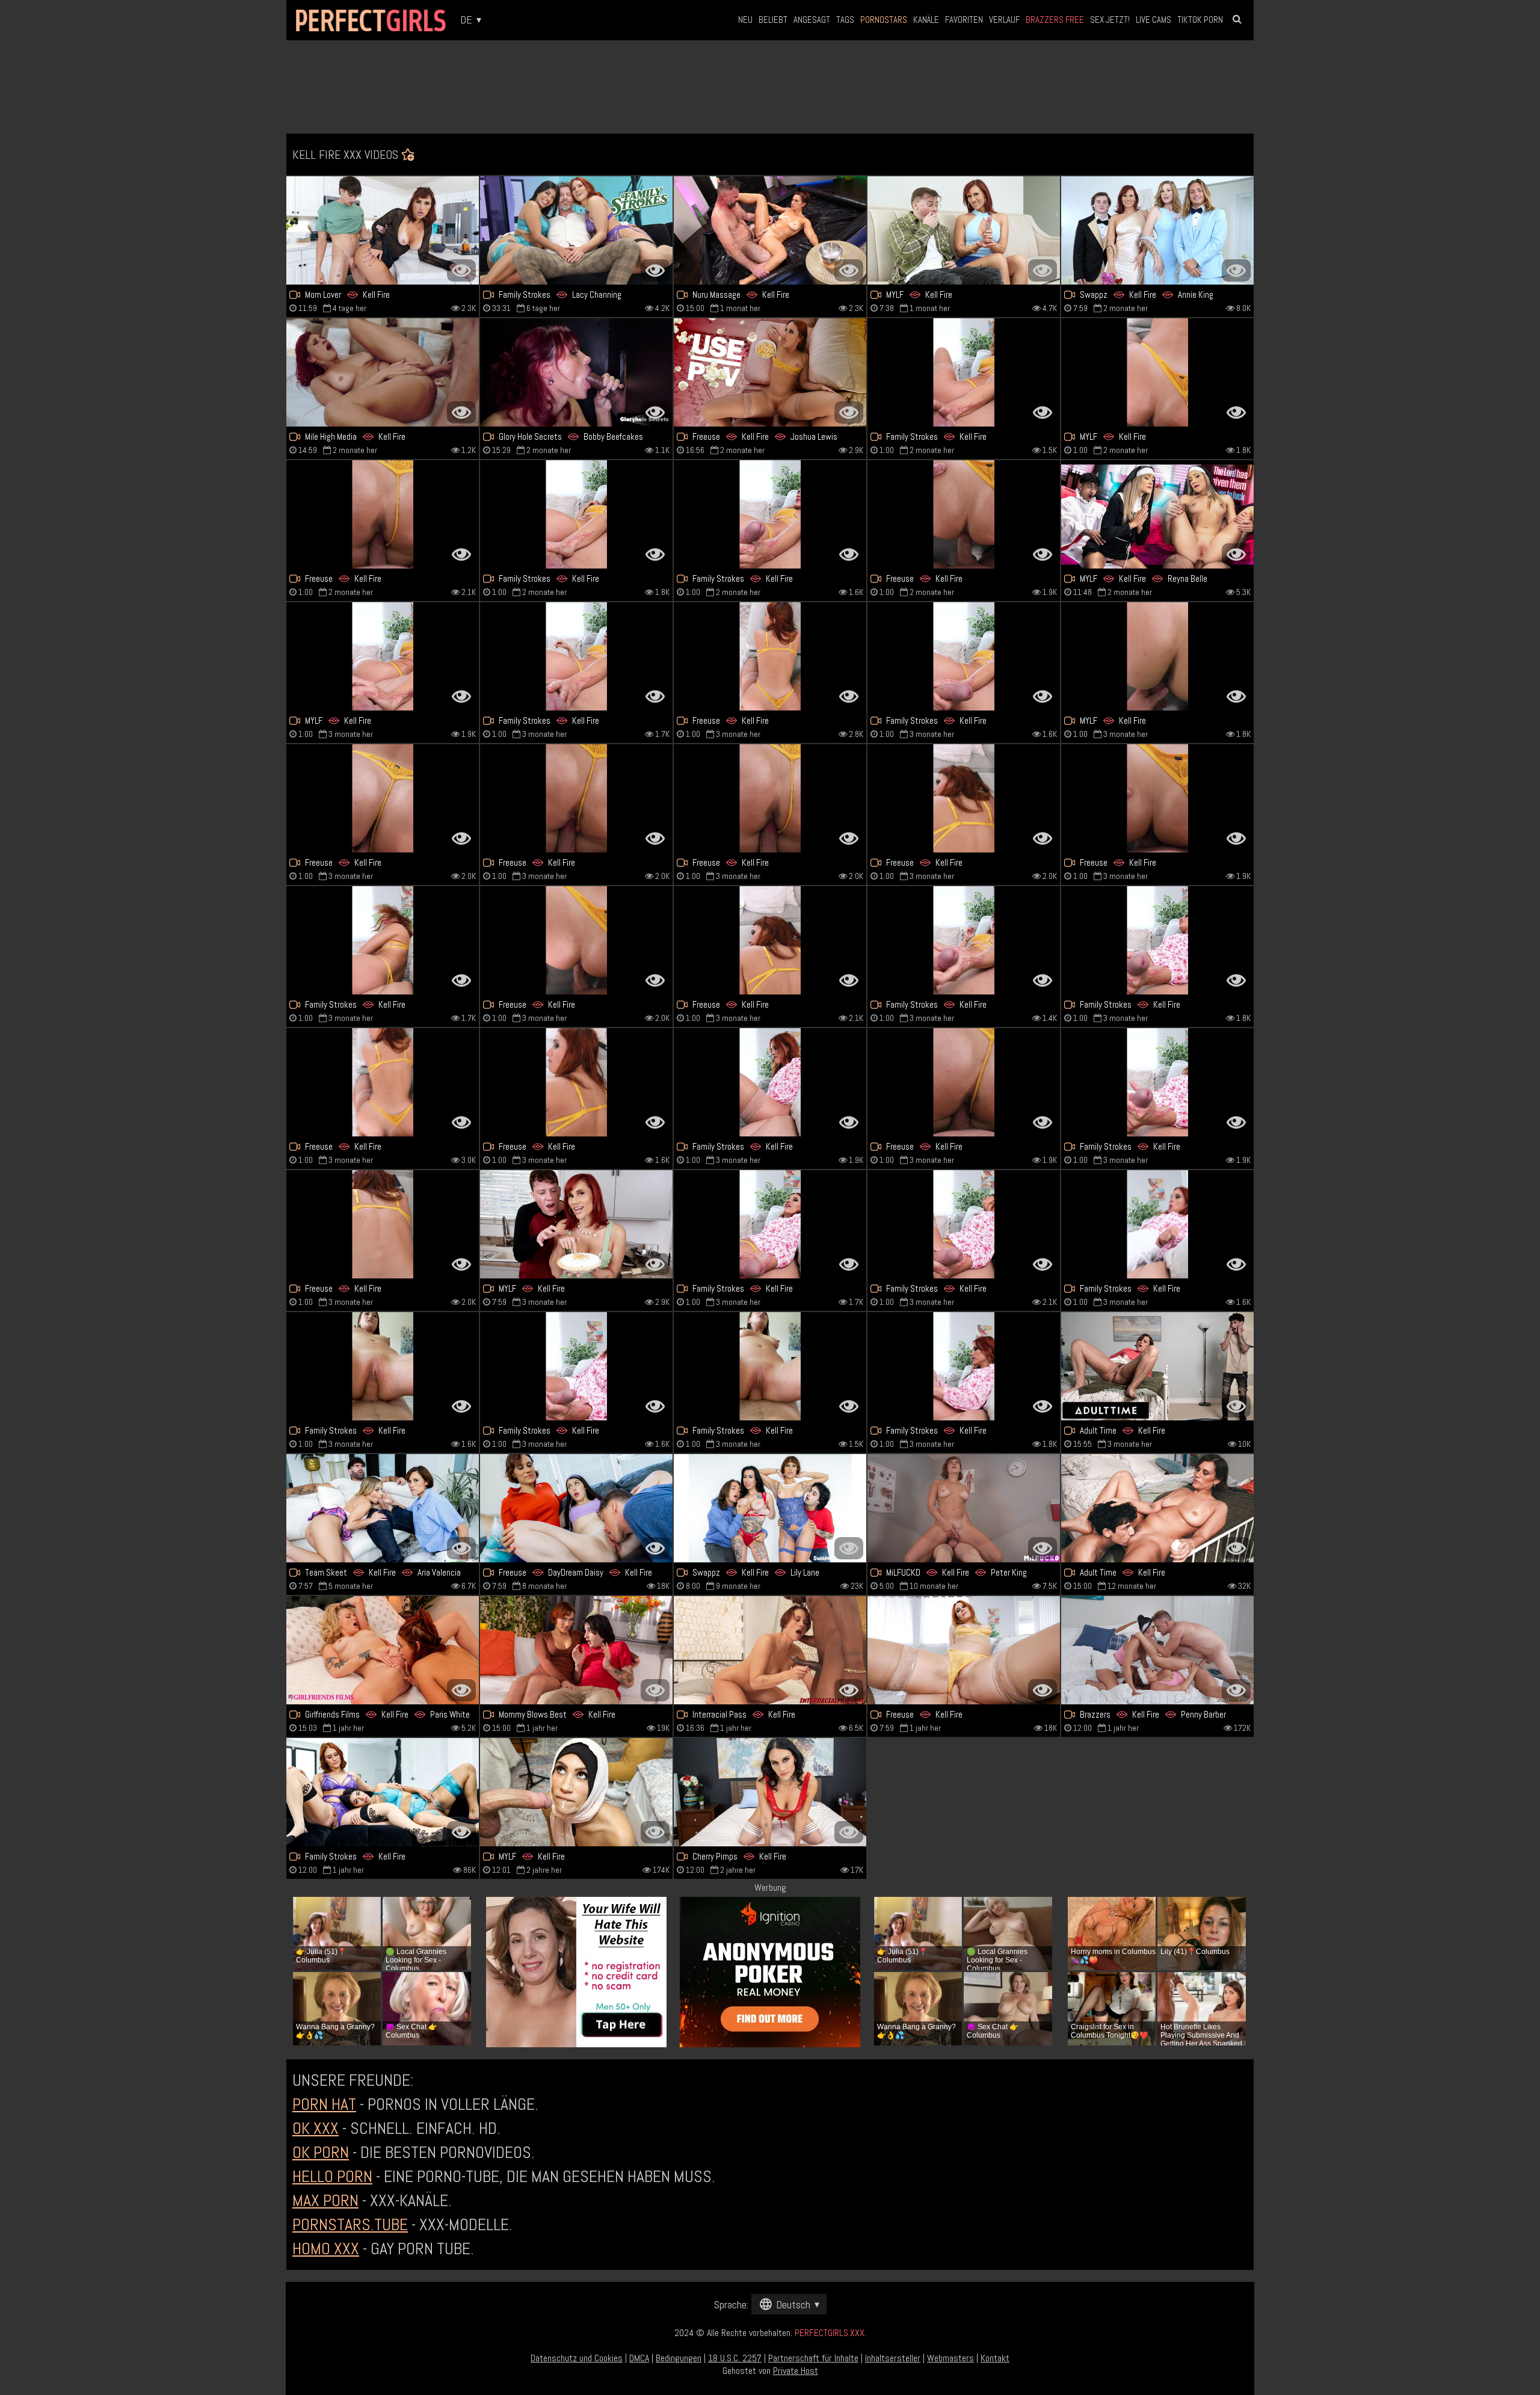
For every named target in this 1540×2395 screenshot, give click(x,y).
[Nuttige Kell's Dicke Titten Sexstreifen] (770, 514)
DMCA (639, 2358)
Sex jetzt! (1110, 20)
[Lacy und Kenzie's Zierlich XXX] (576, 230)
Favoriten (964, 20)
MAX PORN (325, 2200)
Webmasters (950, 2358)
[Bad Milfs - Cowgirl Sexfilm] (383, 1508)
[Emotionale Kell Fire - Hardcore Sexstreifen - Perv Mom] (383, 1366)
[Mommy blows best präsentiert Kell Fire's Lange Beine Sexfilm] (576, 1650)
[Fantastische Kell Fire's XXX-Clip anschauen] (964, 656)
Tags (845, 20)
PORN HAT (324, 2104)
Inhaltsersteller (893, 2358)
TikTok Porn (1200, 20)
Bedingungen (679, 2358)
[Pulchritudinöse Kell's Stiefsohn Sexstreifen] (770, 940)
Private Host (796, 2371)
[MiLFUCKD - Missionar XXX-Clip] (964, 1508)
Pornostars (884, 20)
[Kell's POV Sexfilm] (770, 656)
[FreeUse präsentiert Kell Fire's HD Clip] (576, 798)
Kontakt (995, 2358)
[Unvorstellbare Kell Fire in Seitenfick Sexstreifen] (576, 1224)
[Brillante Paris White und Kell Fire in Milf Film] (383, 1650)
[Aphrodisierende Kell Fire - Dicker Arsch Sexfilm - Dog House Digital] (383, 372)
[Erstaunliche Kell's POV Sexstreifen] (1157, 656)
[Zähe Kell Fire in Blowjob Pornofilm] (576, 1082)
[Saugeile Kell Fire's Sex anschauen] (770, 1082)
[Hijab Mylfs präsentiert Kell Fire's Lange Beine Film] (576, 1792)
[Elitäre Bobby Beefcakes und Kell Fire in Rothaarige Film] (576, 372)
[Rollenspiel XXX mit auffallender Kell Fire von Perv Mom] (964, 1366)
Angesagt (812, 20)
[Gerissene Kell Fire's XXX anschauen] (964, 1224)
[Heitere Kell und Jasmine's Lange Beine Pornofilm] (383, 1792)
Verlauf (1004, 20)
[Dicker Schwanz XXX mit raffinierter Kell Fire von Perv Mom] (770, 1366)
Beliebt (773, 20)
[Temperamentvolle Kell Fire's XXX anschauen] (770, 1792)
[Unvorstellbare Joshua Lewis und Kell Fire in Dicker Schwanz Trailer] (770, 372)
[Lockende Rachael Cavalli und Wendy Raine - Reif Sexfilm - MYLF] (1157, 514)
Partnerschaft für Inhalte (813, 2358)
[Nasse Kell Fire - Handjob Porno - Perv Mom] (576, 514)
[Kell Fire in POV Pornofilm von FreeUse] (964, 798)
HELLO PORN (332, 2176)
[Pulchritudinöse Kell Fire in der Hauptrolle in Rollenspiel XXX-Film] (576, 940)
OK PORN (321, 2152)
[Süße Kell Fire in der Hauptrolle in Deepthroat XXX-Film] (770, 1650)
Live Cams (1153, 20)
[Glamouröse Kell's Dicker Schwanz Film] (383, 940)
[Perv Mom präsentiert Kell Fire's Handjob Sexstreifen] (576, 1366)
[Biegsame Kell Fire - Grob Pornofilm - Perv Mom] (964, 940)
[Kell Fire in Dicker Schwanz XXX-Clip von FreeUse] (383, 1082)
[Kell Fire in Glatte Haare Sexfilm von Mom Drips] (964, 230)
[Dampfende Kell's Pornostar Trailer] (964, 372)
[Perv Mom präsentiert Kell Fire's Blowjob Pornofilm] (1157, 1224)
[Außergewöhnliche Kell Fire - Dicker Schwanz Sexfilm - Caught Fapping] (1157, 1508)
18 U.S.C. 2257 (735, 2358)
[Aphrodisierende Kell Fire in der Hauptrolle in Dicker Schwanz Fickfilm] (383, 514)
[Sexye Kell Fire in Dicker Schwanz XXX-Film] (770, 798)
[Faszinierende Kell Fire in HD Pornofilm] (1157, 798)
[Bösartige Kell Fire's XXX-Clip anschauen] (576, 656)
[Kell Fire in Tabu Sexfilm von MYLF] (383, 656)
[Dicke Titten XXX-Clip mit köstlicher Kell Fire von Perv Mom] (1157, 940)
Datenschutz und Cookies (577, 2358)
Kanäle (926, 20)
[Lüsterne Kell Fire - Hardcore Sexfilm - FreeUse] (383, 1224)
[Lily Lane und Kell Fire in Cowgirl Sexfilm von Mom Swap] (770, 1508)
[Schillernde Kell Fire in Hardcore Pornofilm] (383, 798)
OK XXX (316, 2128)
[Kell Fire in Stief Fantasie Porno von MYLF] (1157, 372)
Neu (745, 20)
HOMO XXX (326, 2249)
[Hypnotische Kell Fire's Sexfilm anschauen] (964, 514)
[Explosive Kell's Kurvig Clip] (383, 230)
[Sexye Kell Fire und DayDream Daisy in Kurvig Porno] (576, 1508)
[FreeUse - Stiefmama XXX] (964, 1082)
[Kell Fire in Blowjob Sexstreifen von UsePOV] (964, 1650)
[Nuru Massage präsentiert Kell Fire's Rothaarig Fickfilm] (770, 230)
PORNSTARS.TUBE (350, 2224)
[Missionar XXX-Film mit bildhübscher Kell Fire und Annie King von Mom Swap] (1157, 230)
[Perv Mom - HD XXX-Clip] (770, 1224)
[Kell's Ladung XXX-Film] (1157, 1082)
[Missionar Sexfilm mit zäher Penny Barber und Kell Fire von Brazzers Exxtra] (1157, 1650)
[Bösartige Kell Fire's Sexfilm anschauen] (1157, 1366)
